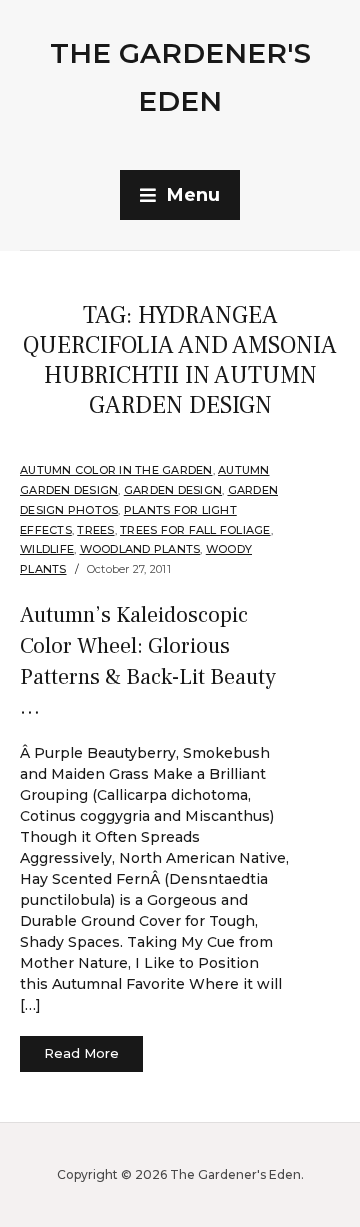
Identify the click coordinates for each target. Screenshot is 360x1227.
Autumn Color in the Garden (116, 470)
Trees (95, 530)
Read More (81, 1053)
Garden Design (173, 490)
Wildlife (47, 549)
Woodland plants (140, 549)
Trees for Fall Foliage (195, 530)
